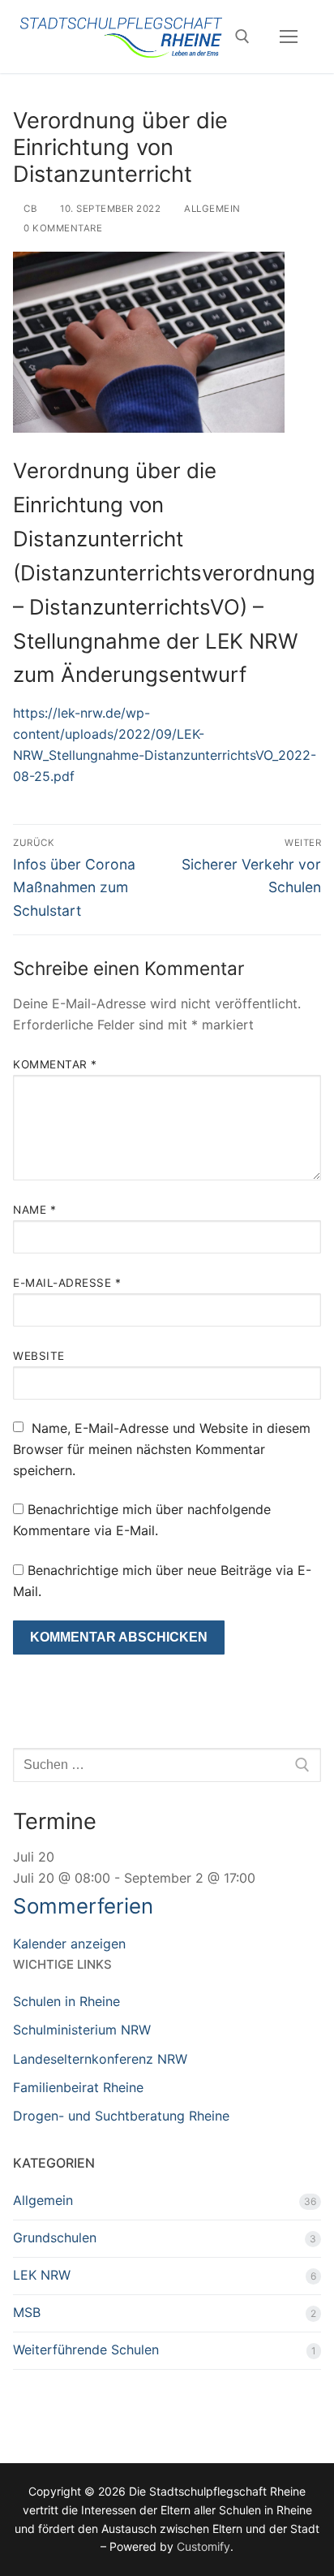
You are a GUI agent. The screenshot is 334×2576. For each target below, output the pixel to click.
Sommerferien (83, 1906)
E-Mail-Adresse (67, 1283)
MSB (27, 2312)
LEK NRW (42, 2275)
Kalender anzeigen (69, 1944)
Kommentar (55, 1064)
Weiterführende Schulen (86, 2349)
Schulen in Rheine (66, 2001)
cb (29, 209)
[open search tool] (242, 37)
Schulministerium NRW (82, 2030)
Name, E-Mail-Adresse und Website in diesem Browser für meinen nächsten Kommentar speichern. (162, 1449)
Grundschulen (55, 2237)
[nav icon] (289, 37)
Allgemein (211, 209)
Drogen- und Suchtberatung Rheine (121, 2116)
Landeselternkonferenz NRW (100, 2059)
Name (34, 1210)
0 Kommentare (62, 228)
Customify (203, 2546)
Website (39, 1356)
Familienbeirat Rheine (78, 2087)
